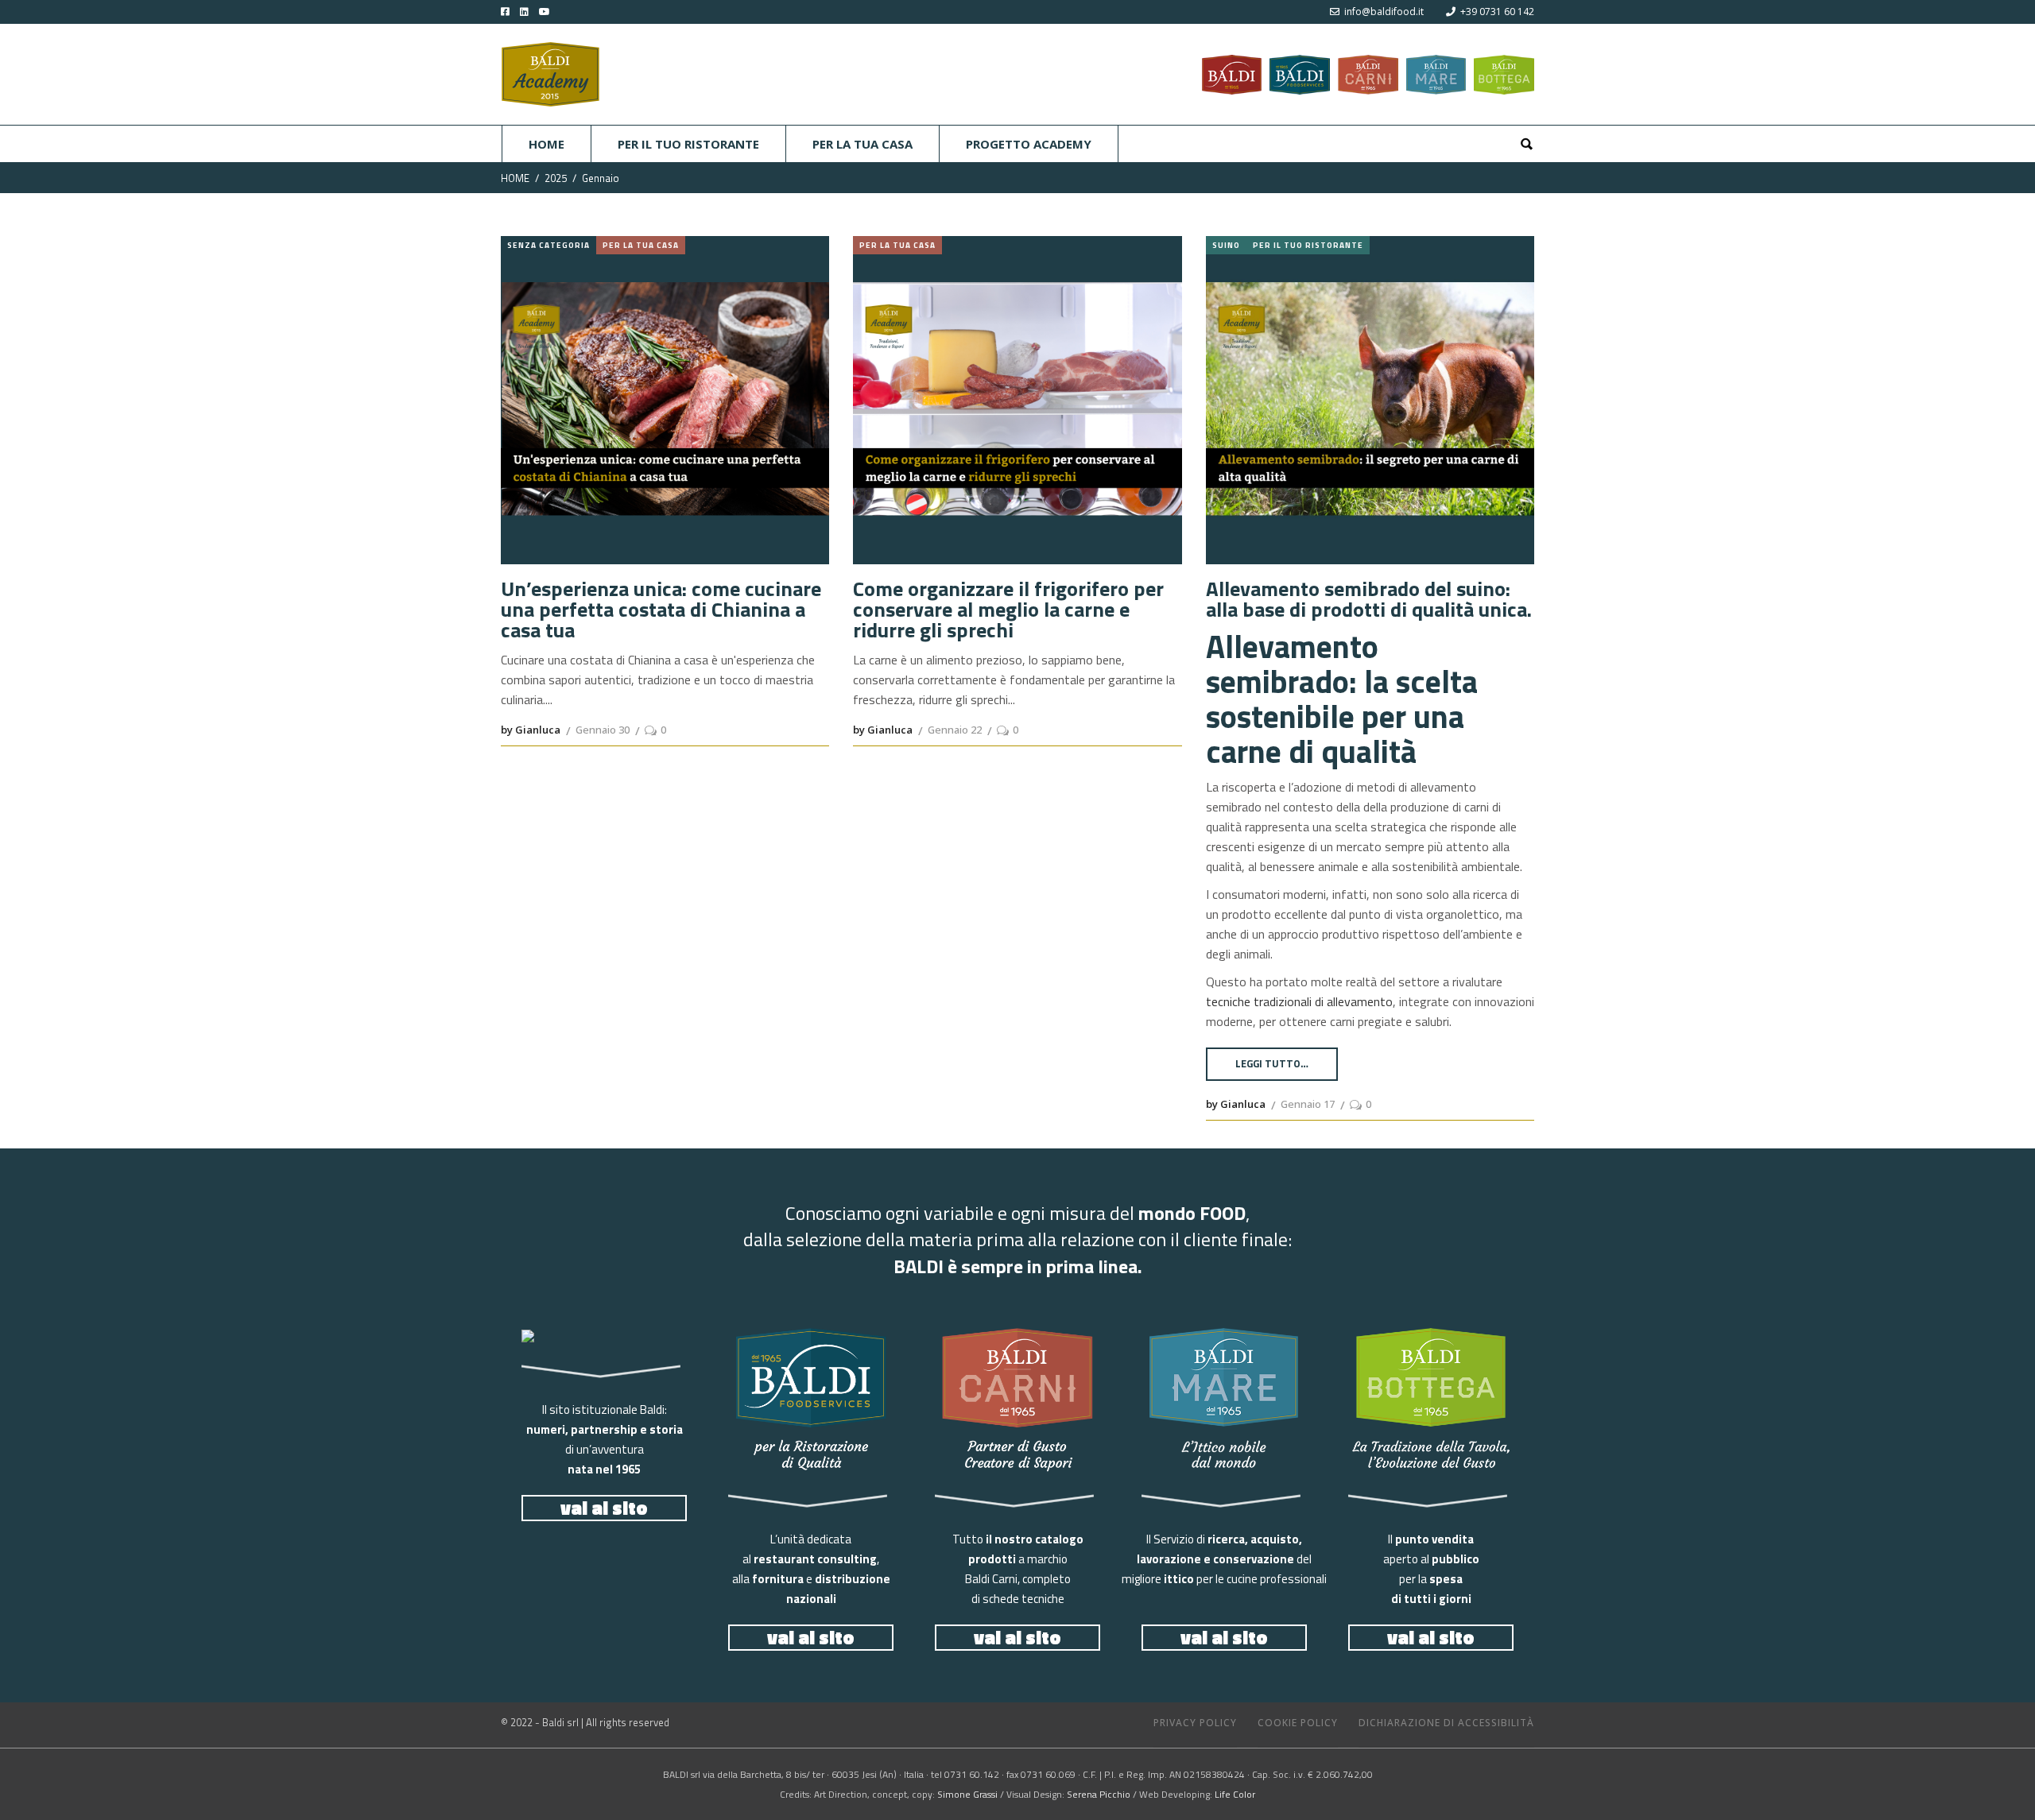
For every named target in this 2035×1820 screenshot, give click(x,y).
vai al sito (604, 1508)
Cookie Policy (1298, 1723)
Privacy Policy (1195, 1723)
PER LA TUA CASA (641, 245)
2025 (556, 178)
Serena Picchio (1099, 1794)
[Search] (1526, 144)
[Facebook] (505, 12)
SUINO (1226, 245)
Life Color (1235, 1794)
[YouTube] (556, 12)
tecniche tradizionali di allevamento (1299, 1001)
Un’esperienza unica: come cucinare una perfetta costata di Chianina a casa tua (661, 610)
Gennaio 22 (955, 730)
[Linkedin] (520, 12)
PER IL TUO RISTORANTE (1308, 245)
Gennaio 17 (1308, 1104)
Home (515, 178)
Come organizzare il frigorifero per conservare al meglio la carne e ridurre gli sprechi (1008, 610)
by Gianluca (531, 730)
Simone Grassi (967, 1794)
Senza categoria (548, 245)
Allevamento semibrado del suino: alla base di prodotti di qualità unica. (1369, 599)
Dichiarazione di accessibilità (1446, 1723)
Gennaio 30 (603, 730)
